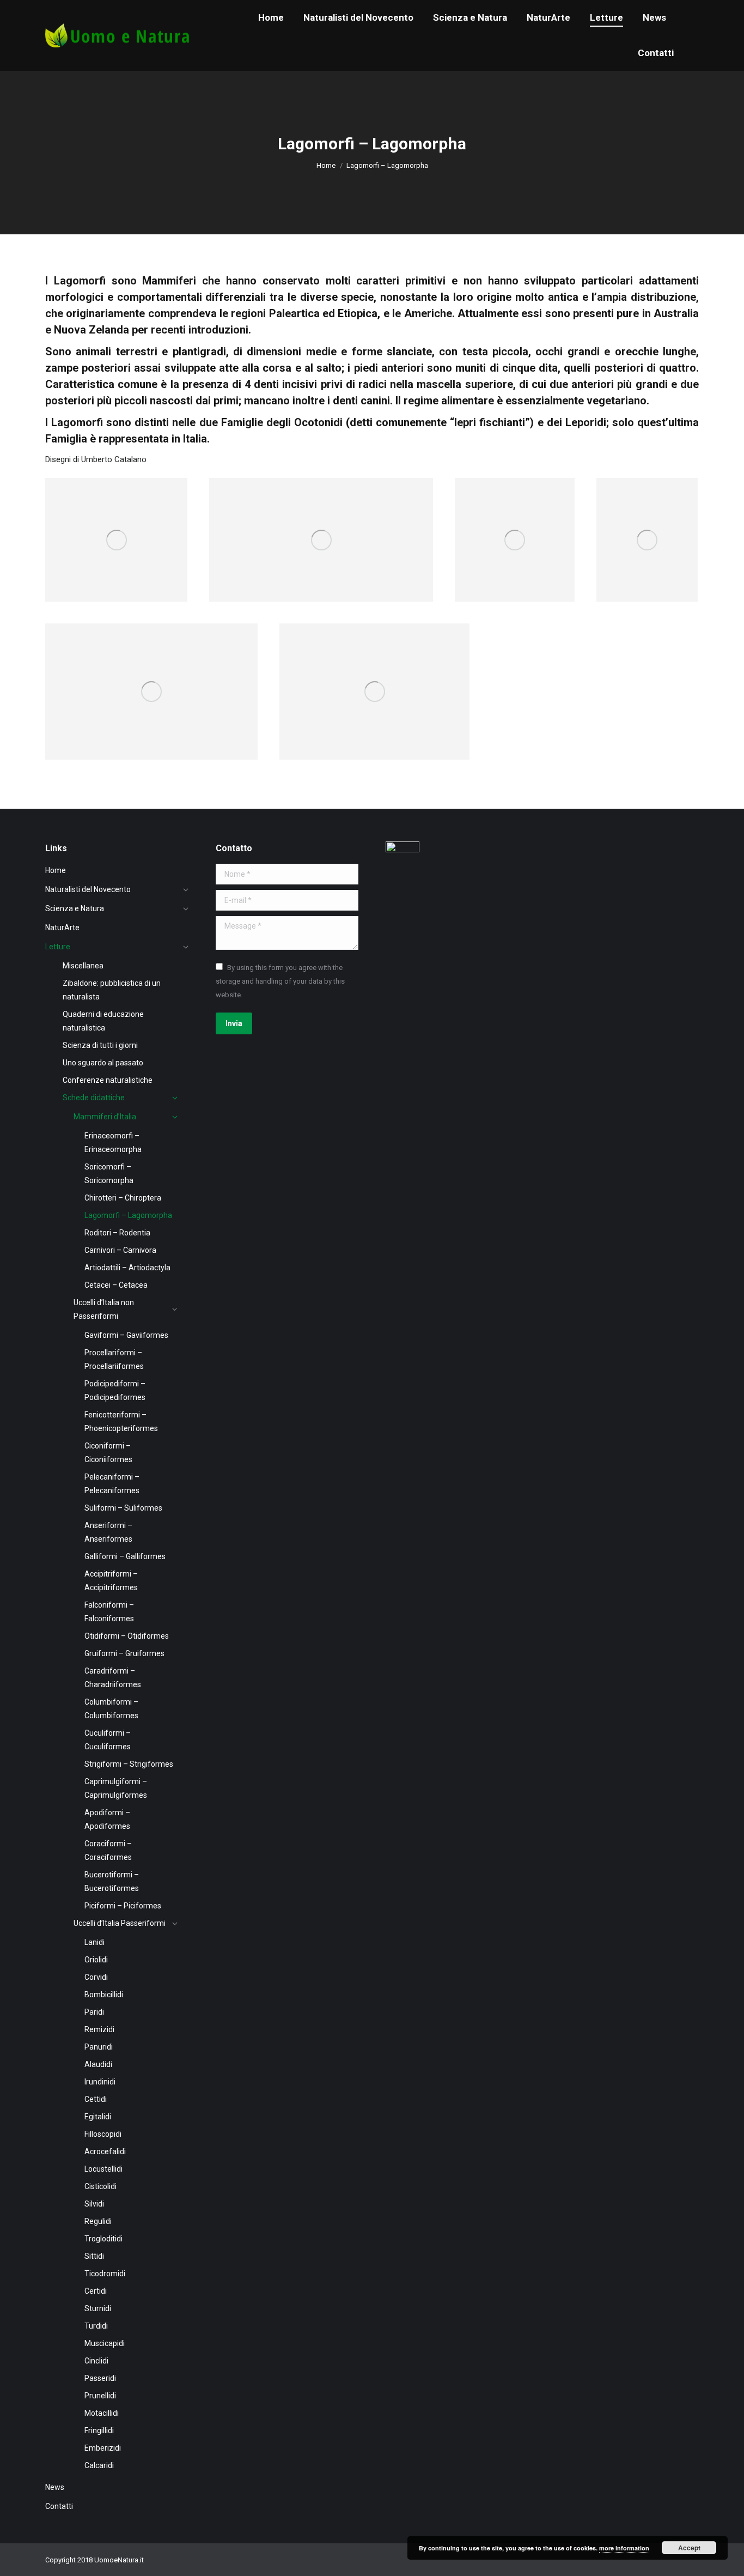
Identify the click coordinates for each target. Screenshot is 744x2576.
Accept (689, 2548)
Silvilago (315, 741)
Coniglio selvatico (104, 583)
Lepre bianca (91, 741)
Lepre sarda (640, 583)
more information (624, 2548)
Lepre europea (259, 583)
